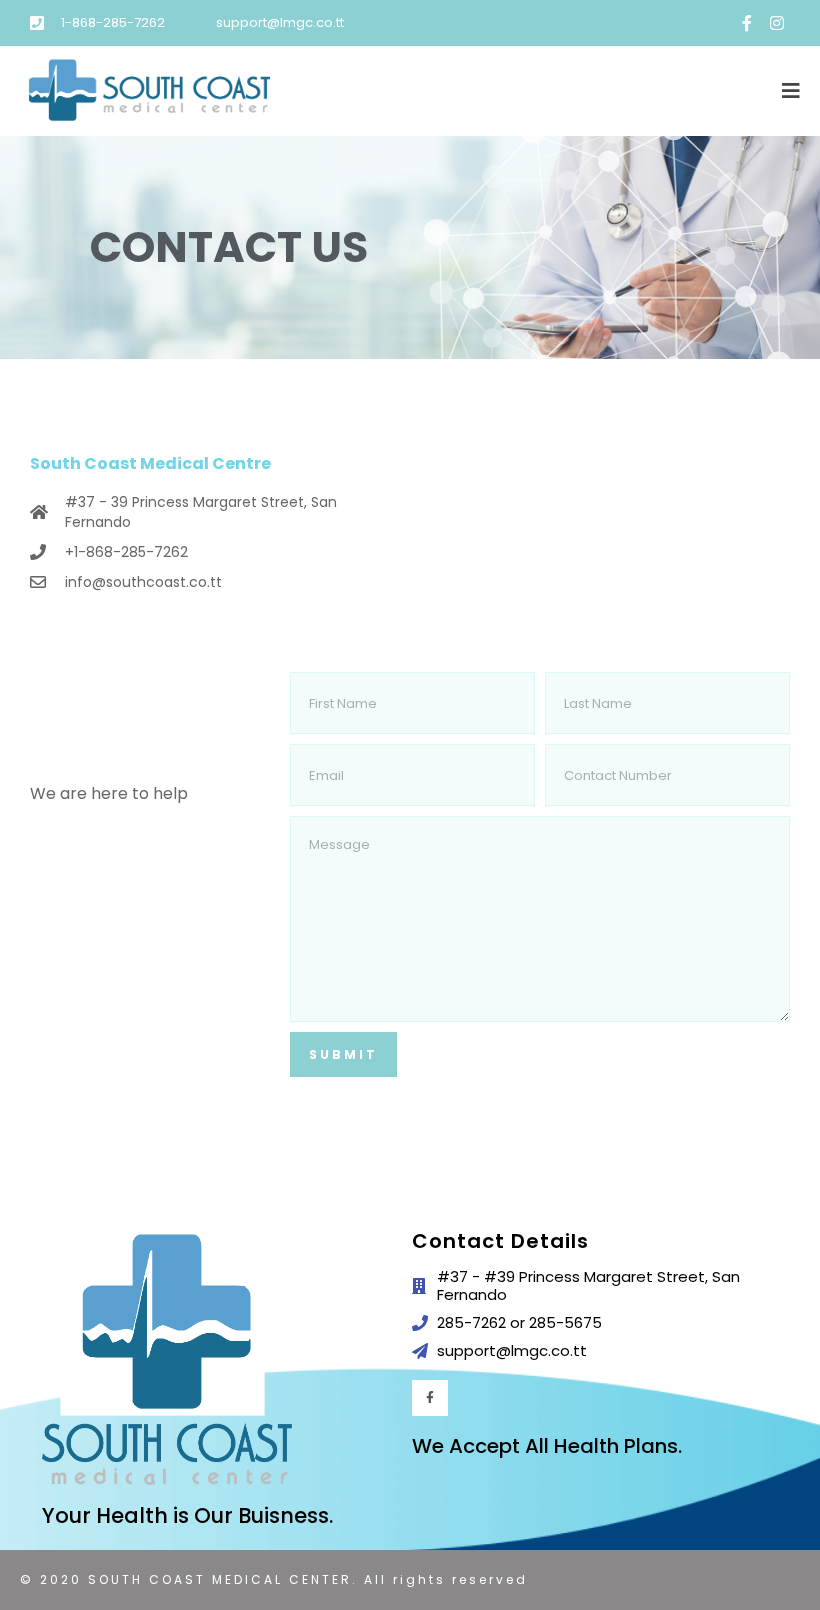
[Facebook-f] (747, 23)
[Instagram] (777, 23)
